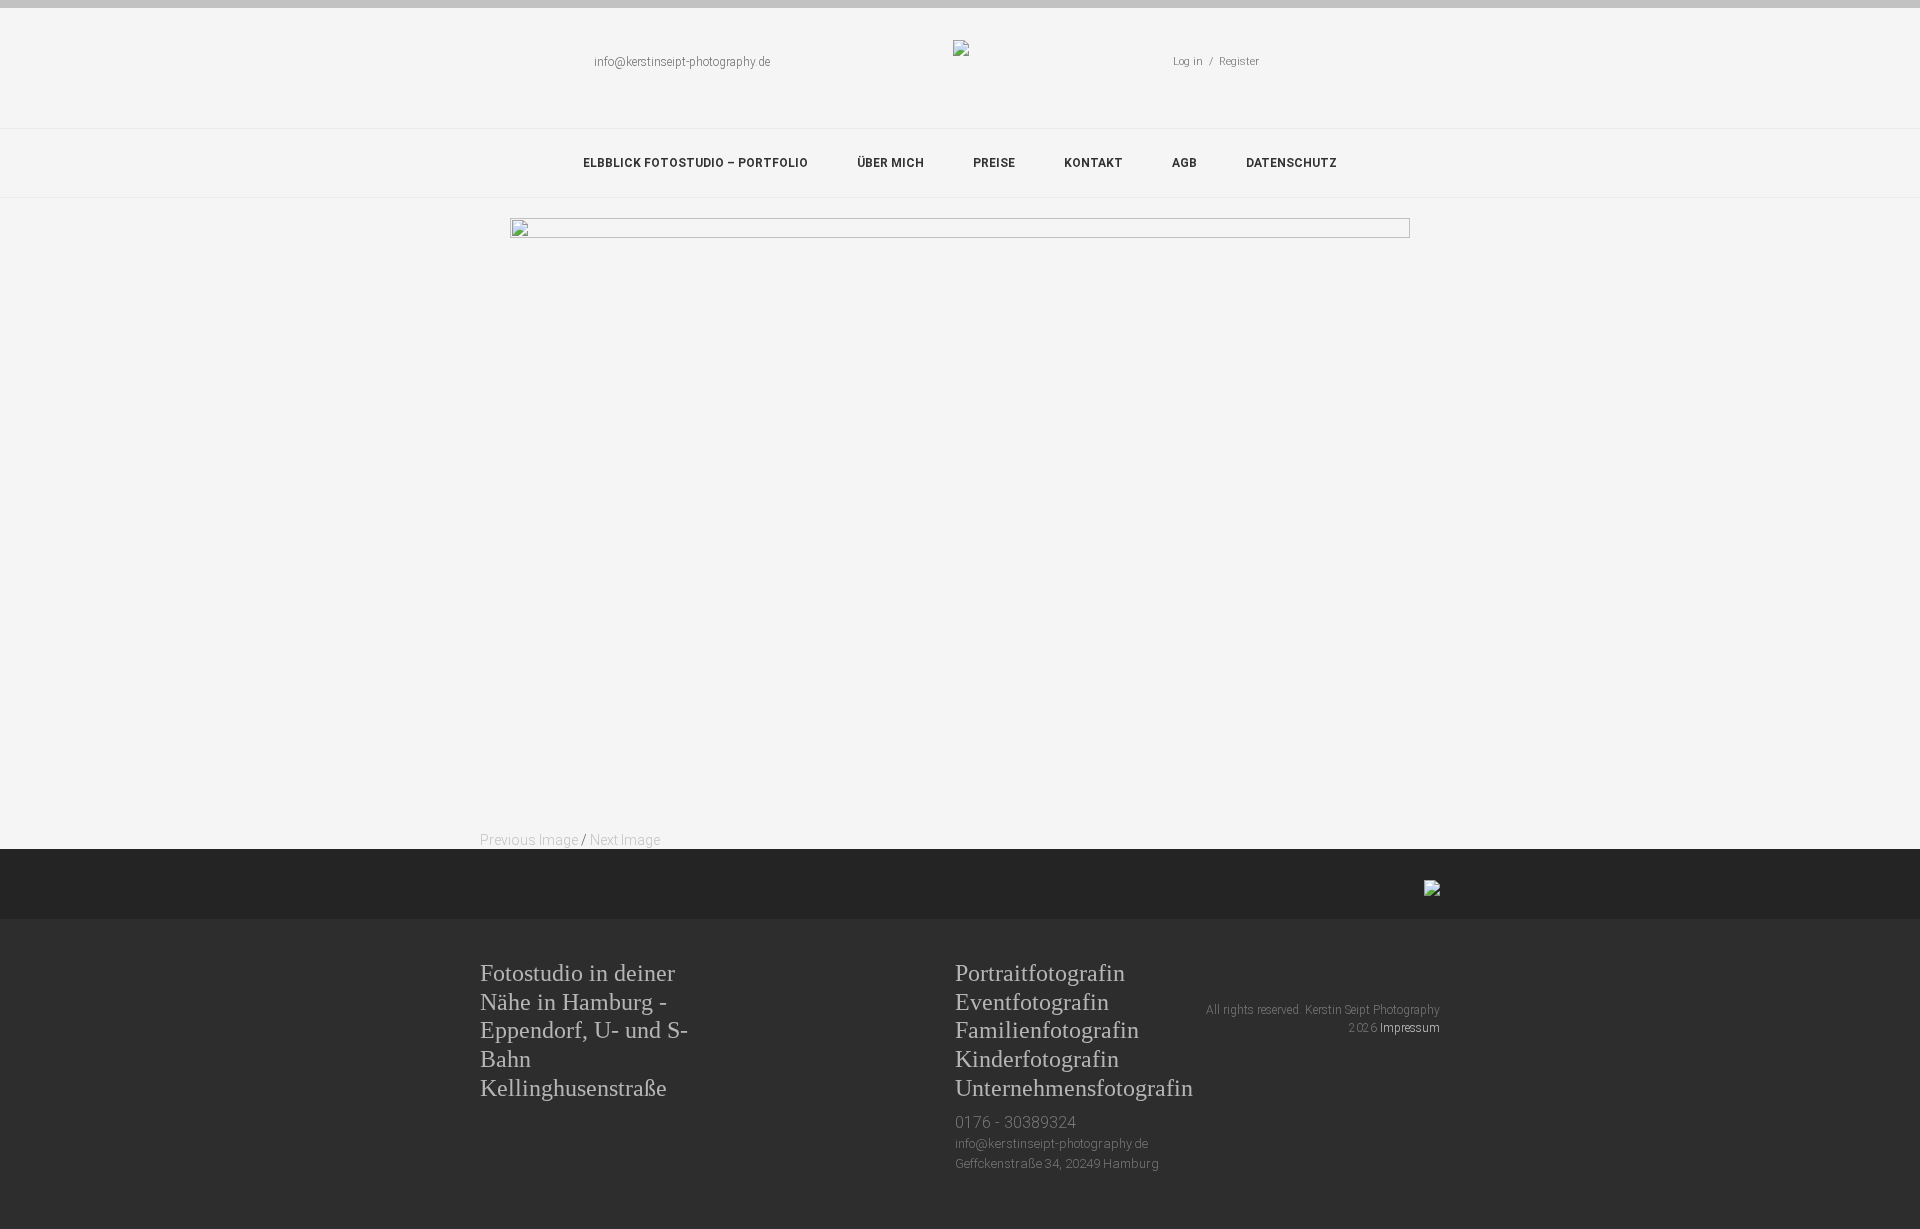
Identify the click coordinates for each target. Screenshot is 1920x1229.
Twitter (1283, 972)
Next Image (625, 840)
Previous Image (529, 840)
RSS (1431, 972)
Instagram (1394, 972)
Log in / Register (1216, 61)
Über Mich (890, 163)
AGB (1184, 163)
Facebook (1320, 972)
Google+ (1357, 972)
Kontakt (1093, 163)
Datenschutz (1291, 163)
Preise (994, 163)
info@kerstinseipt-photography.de (682, 62)
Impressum (1410, 1028)
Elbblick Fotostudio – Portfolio (695, 163)
